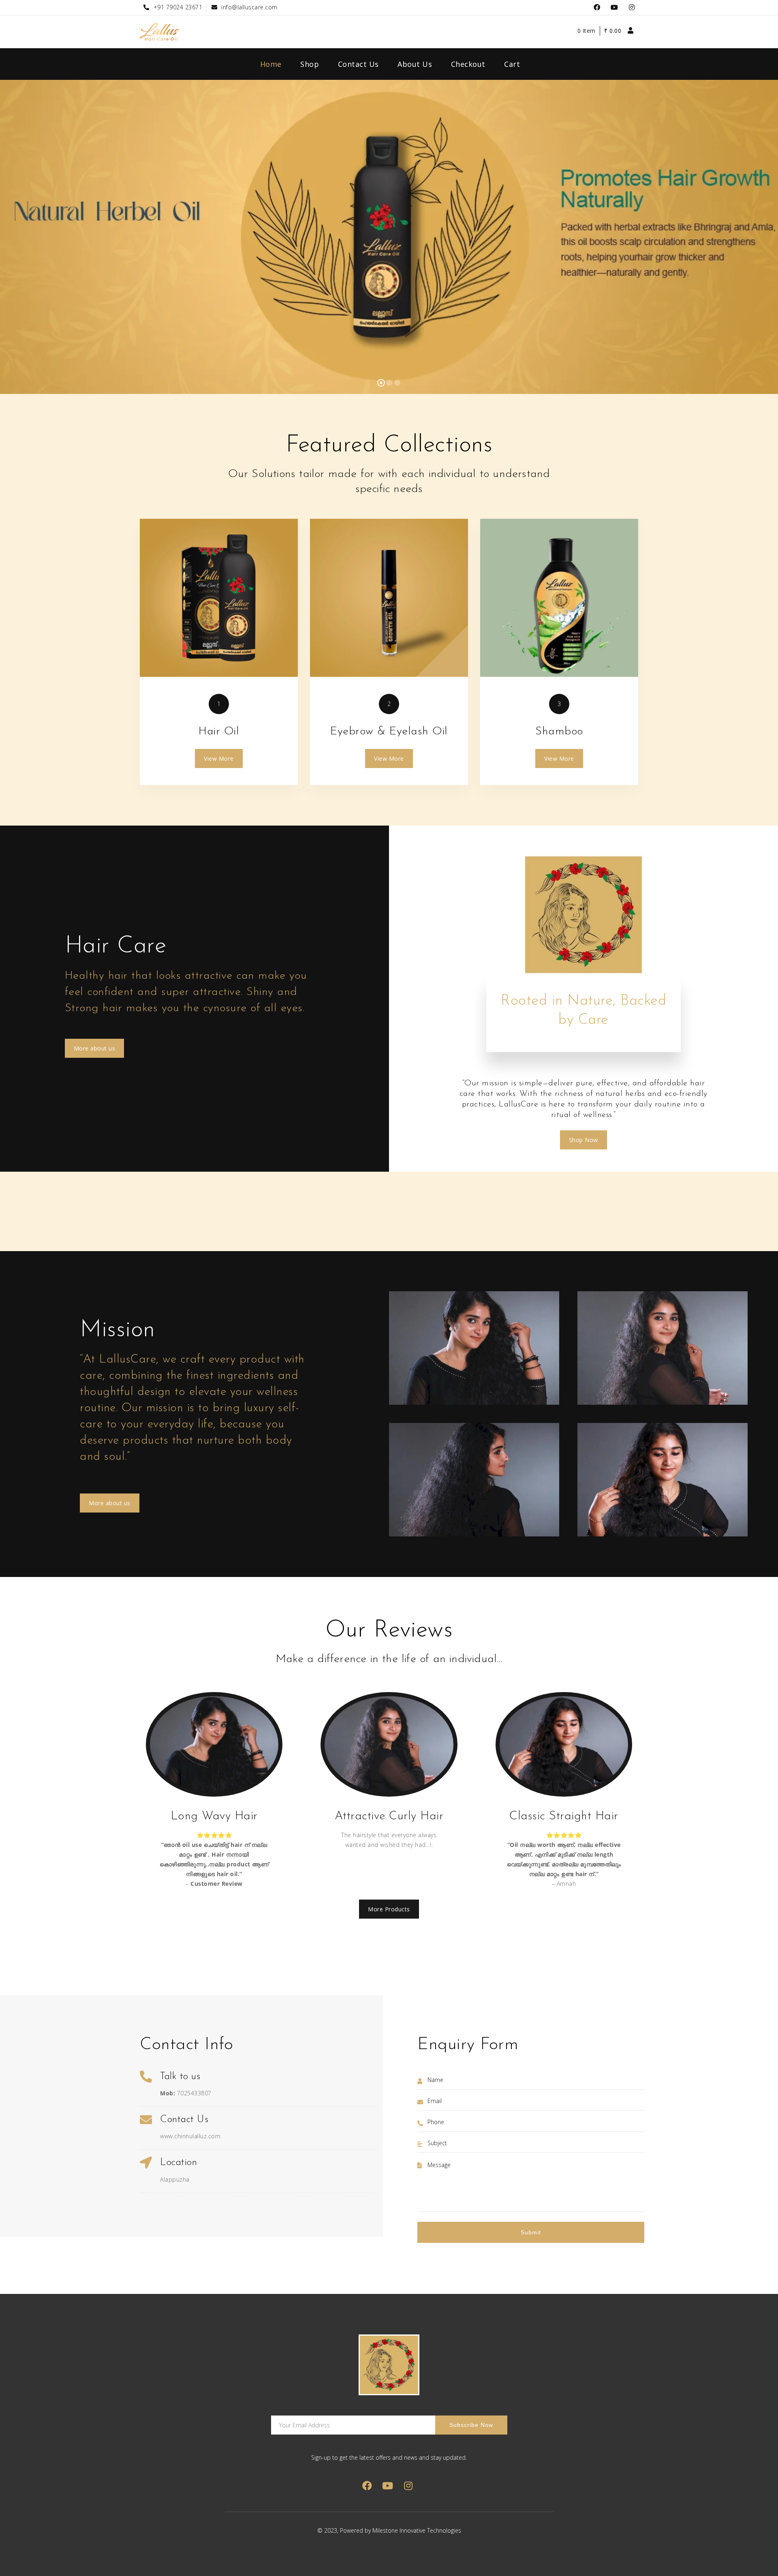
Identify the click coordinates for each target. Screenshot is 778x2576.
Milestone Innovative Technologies (417, 2530)
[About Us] (219, 598)
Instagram (632, 7)
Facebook (597, 7)
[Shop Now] (389, 598)
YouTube (614, 7)
